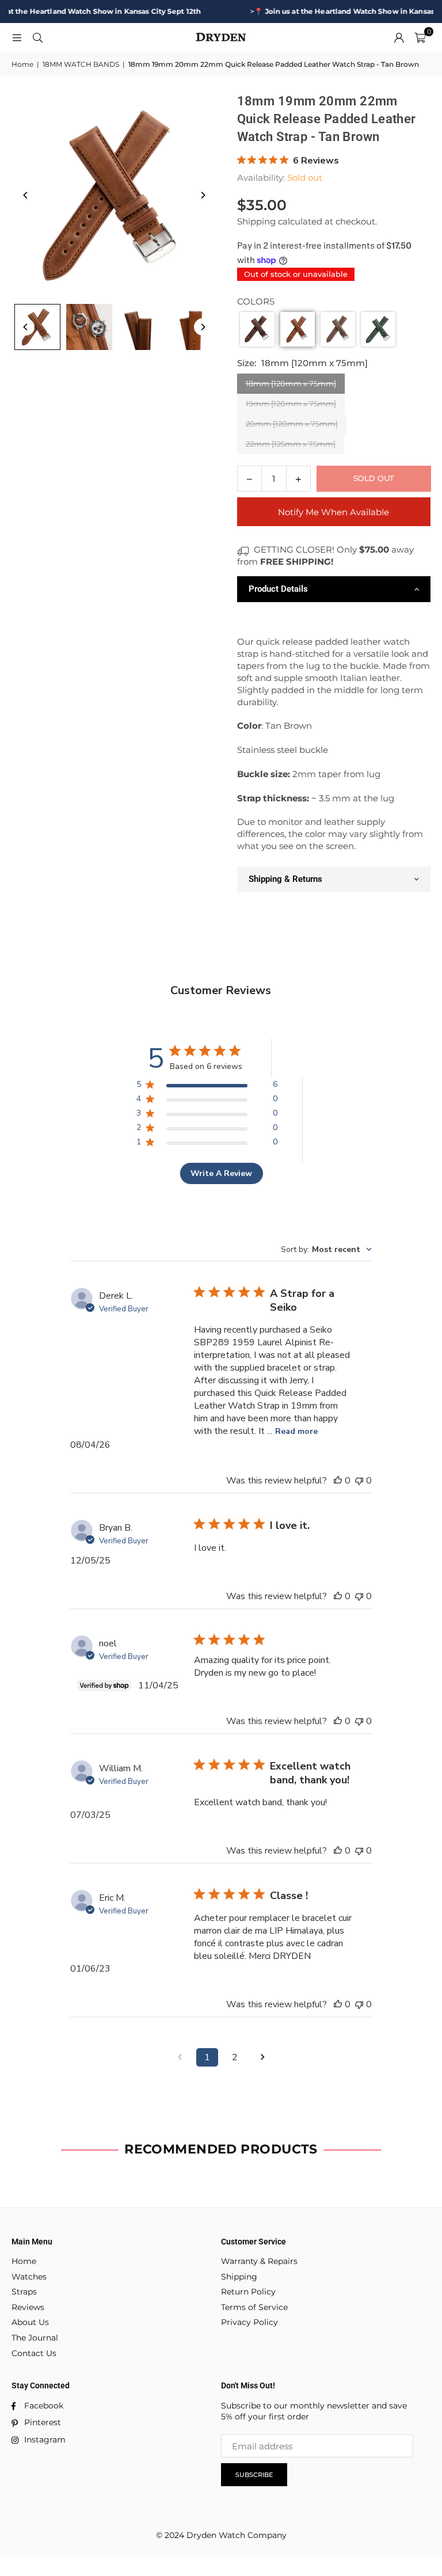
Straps (24, 2292)
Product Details (278, 589)
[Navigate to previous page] (180, 2057)
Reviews (28, 2307)
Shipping (256, 221)
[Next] (203, 195)
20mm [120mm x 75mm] (292, 424)
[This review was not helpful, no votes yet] (359, 1481)
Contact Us (34, 2353)
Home (22, 64)
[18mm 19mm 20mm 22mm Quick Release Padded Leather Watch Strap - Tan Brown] (37, 327)
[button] (420, 37)
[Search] (37, 37)
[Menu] (17, 37)
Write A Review (221, 1173)
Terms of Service (254, 2307)
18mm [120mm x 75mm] (291, 383)
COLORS (256, 301)
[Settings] (399, 37)
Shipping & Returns (285, 879)
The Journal (35, 2338)
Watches (29, 2277)
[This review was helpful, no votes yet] (338, 1481)
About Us (30, 2322)
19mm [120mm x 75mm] (291, 404)
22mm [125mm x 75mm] (291, 444)
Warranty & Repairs (259, 2261)
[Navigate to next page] (262, 2057)
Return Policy (248, 2292)
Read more (296, 1431)
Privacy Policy (249, 2322)
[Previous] (26, 195)
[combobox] (326, 1249)
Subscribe (254, 2475)
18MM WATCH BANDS (81, 64)
